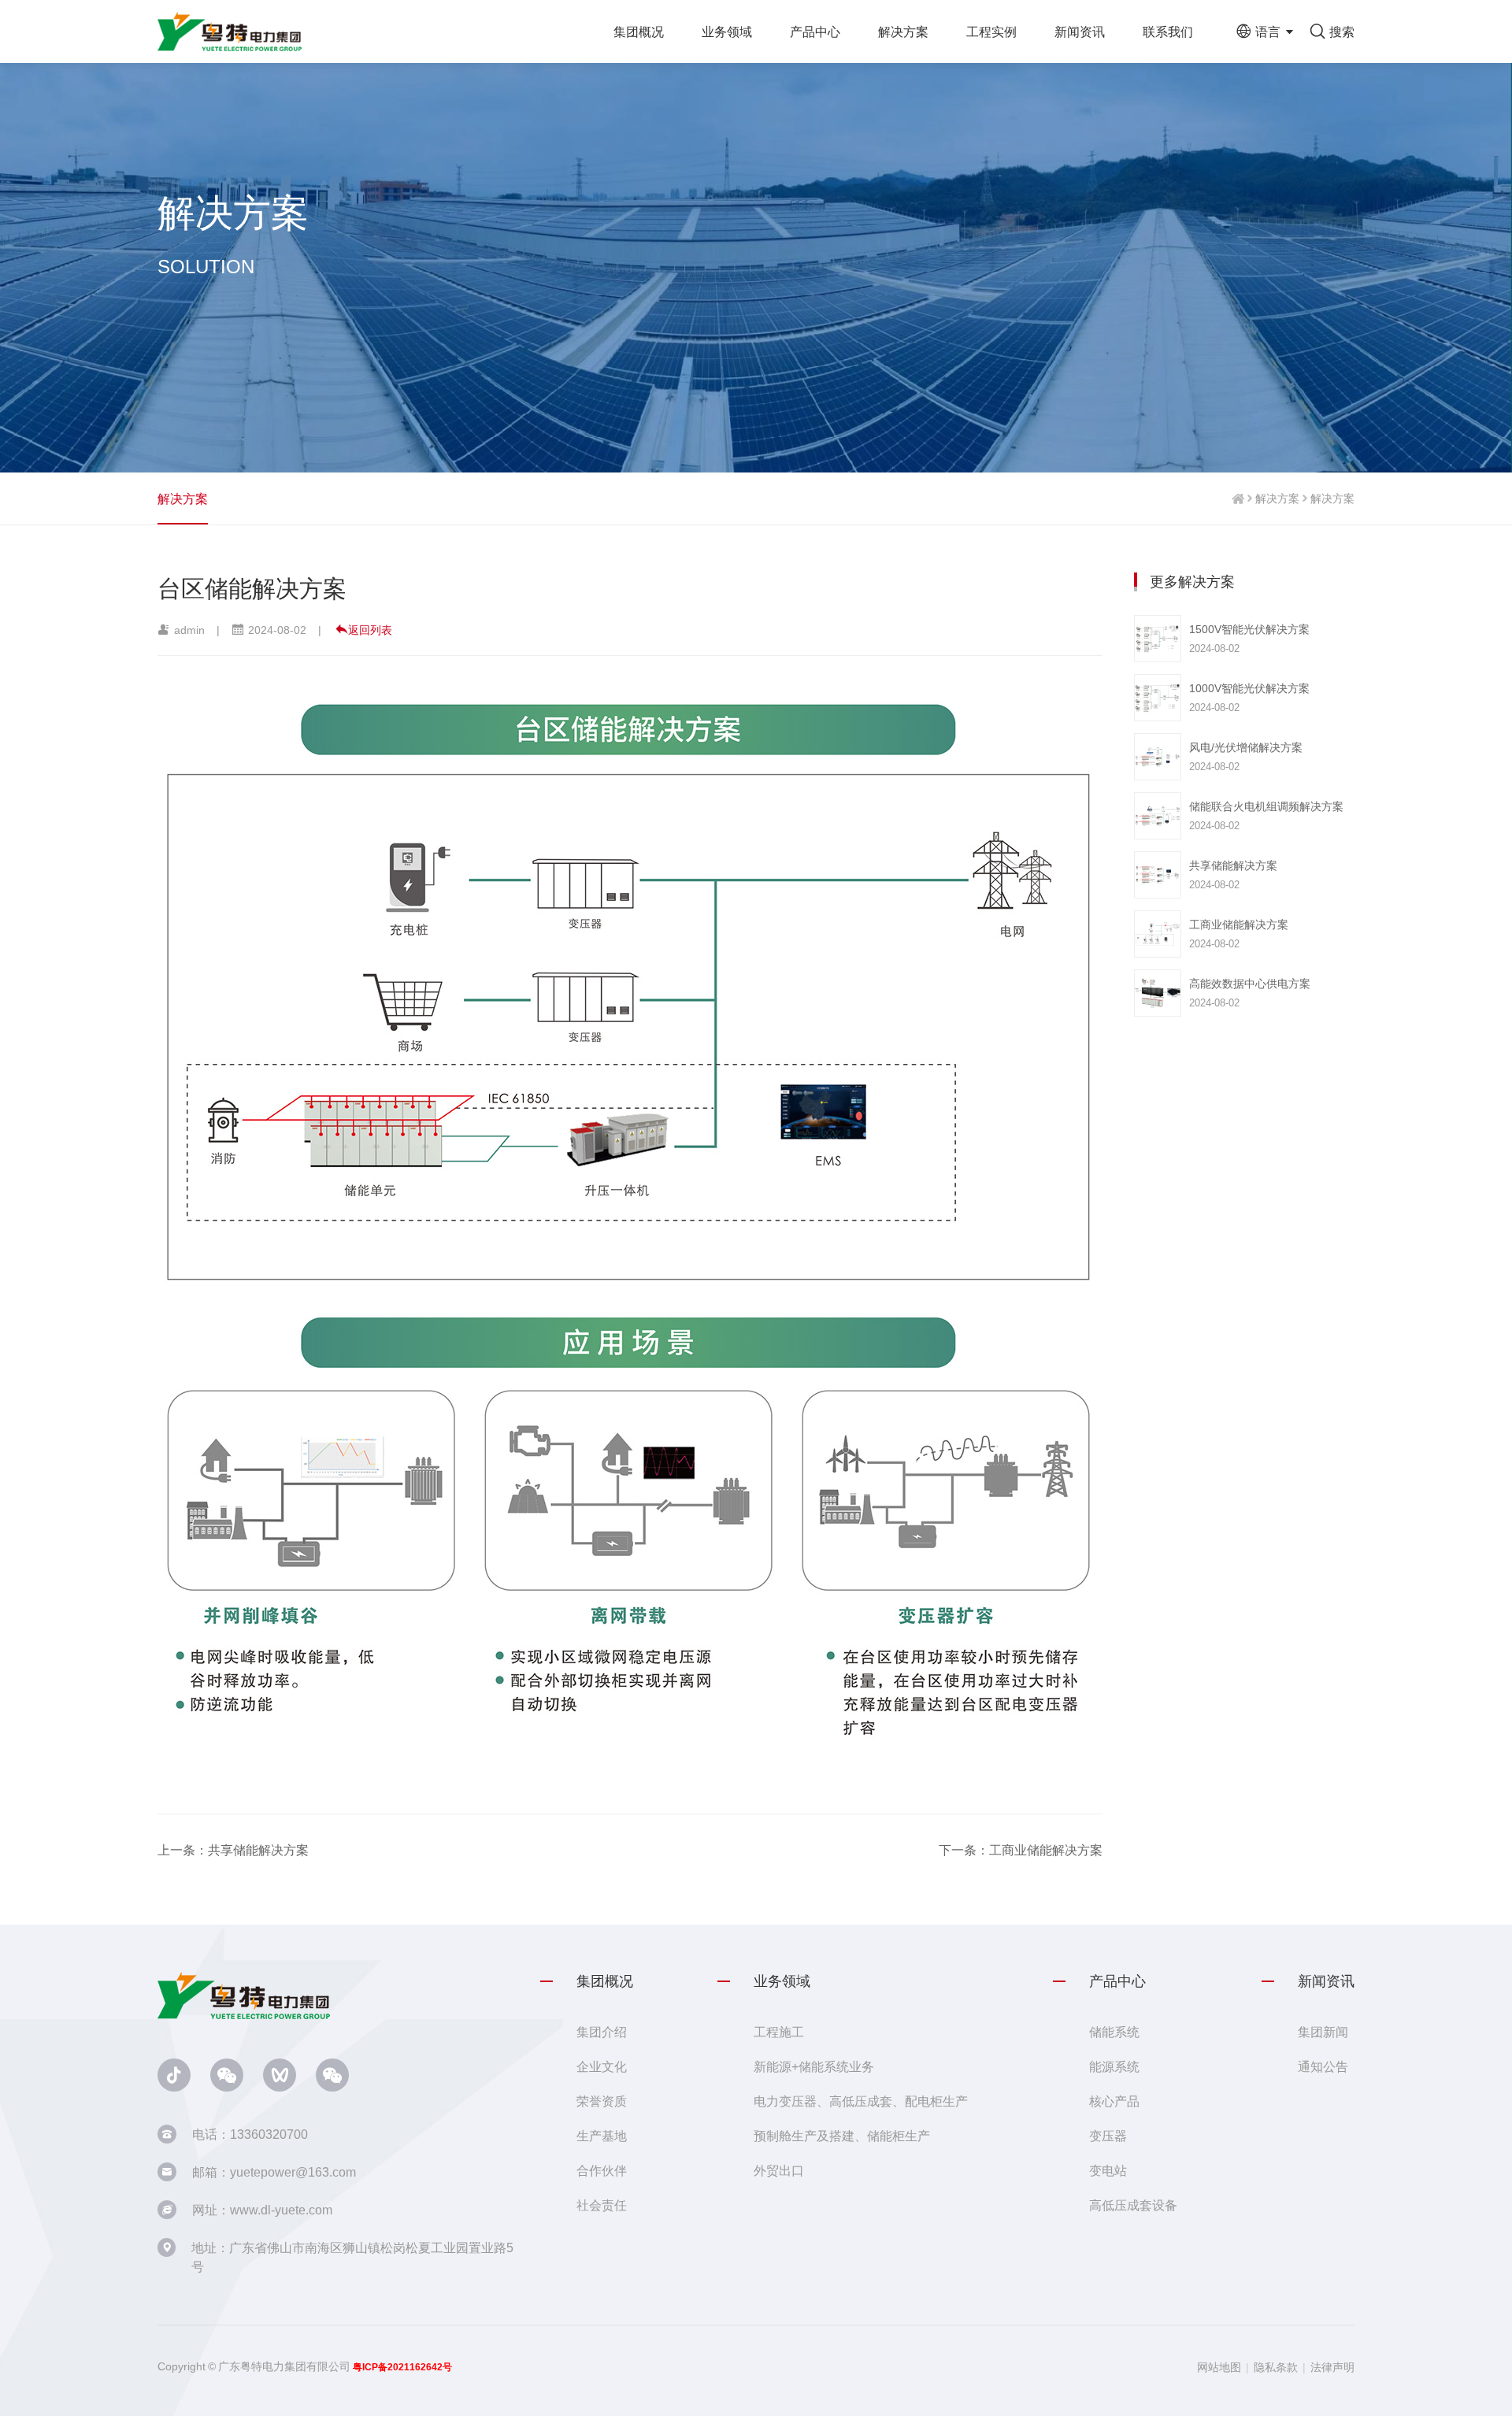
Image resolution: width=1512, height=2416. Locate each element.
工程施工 (779, 2032)
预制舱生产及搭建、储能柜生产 (842, 2136)
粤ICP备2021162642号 (402, 2367)
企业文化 (602, 2066)
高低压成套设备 (1133, 2205)
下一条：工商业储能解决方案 (1021, 1850)
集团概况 (639, 31)
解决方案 (903, 31)
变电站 (1108, 2170)
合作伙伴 (602, 2170)
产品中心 (815, 31)
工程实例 (991, 31)
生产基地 (602, 2136)
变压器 (1108, 2136)
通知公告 (1323, 2066)
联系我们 (1168, 31)
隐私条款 (1276, 2367)
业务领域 (727, 31)
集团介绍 (602, 2032)
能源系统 (1114, 2066)
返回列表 (370, 630)
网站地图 (1219, 2367)
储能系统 (1114, 2032)
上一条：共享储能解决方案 (233, 1850)
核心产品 (1114, 2101)
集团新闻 (1323, 2032)
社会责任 (602, 2205)
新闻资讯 (1080, 31)
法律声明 (1332, 2367)
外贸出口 (779, 2170)
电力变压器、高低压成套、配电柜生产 (861, 2101)
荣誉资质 (602, 2101)
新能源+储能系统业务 (814, 2066)
